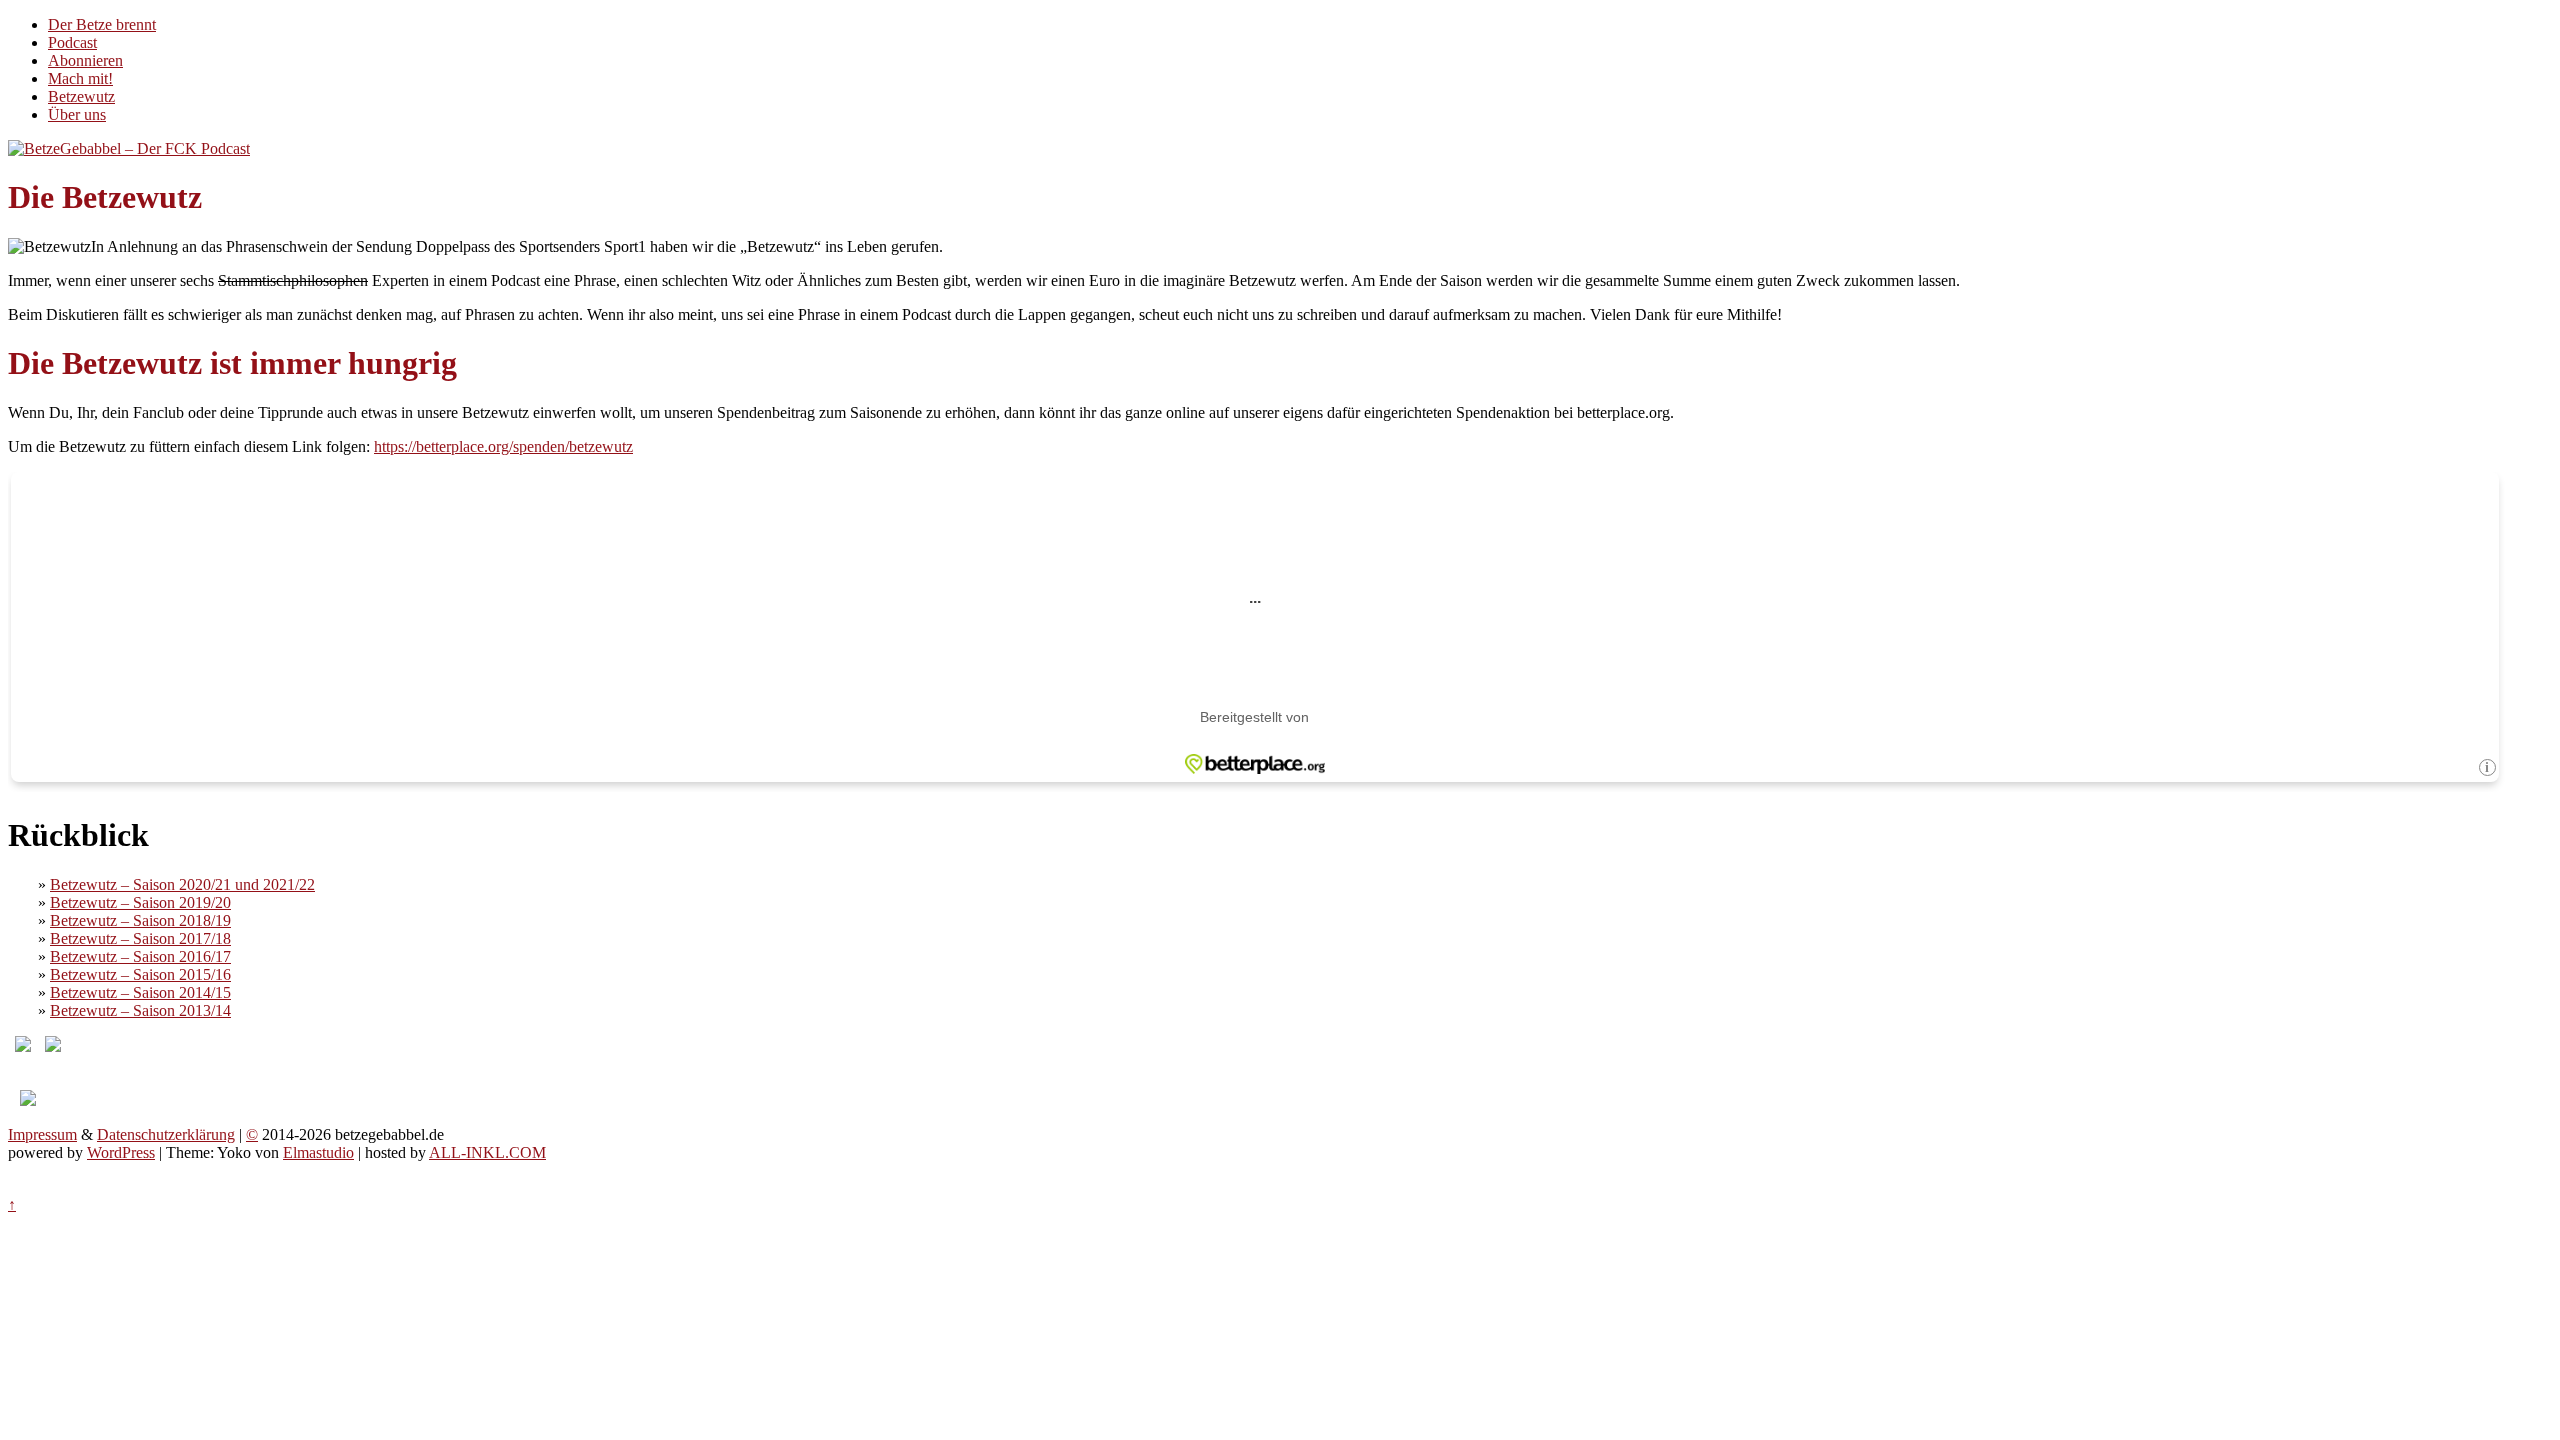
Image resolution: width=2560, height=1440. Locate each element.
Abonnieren (85, 60)
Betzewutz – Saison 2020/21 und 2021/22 (182, 884)
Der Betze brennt (102, 24)
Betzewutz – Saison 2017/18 (140, 938)
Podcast (72, 42)
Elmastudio (318, 1152)
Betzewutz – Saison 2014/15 (140, 992)
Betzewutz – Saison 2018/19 (140, 920)
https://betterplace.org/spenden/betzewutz (503, 446)
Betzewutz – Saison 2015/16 (140, 974)
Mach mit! (80, 78)
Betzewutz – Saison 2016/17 (140, 956)
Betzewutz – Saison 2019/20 (140, 902)
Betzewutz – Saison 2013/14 (140, 1010)
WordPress (121, 1152)
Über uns (77, 114)
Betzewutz (81, 96)
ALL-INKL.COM (487, 1152)
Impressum (42, 1134)
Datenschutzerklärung (166, 1134)
